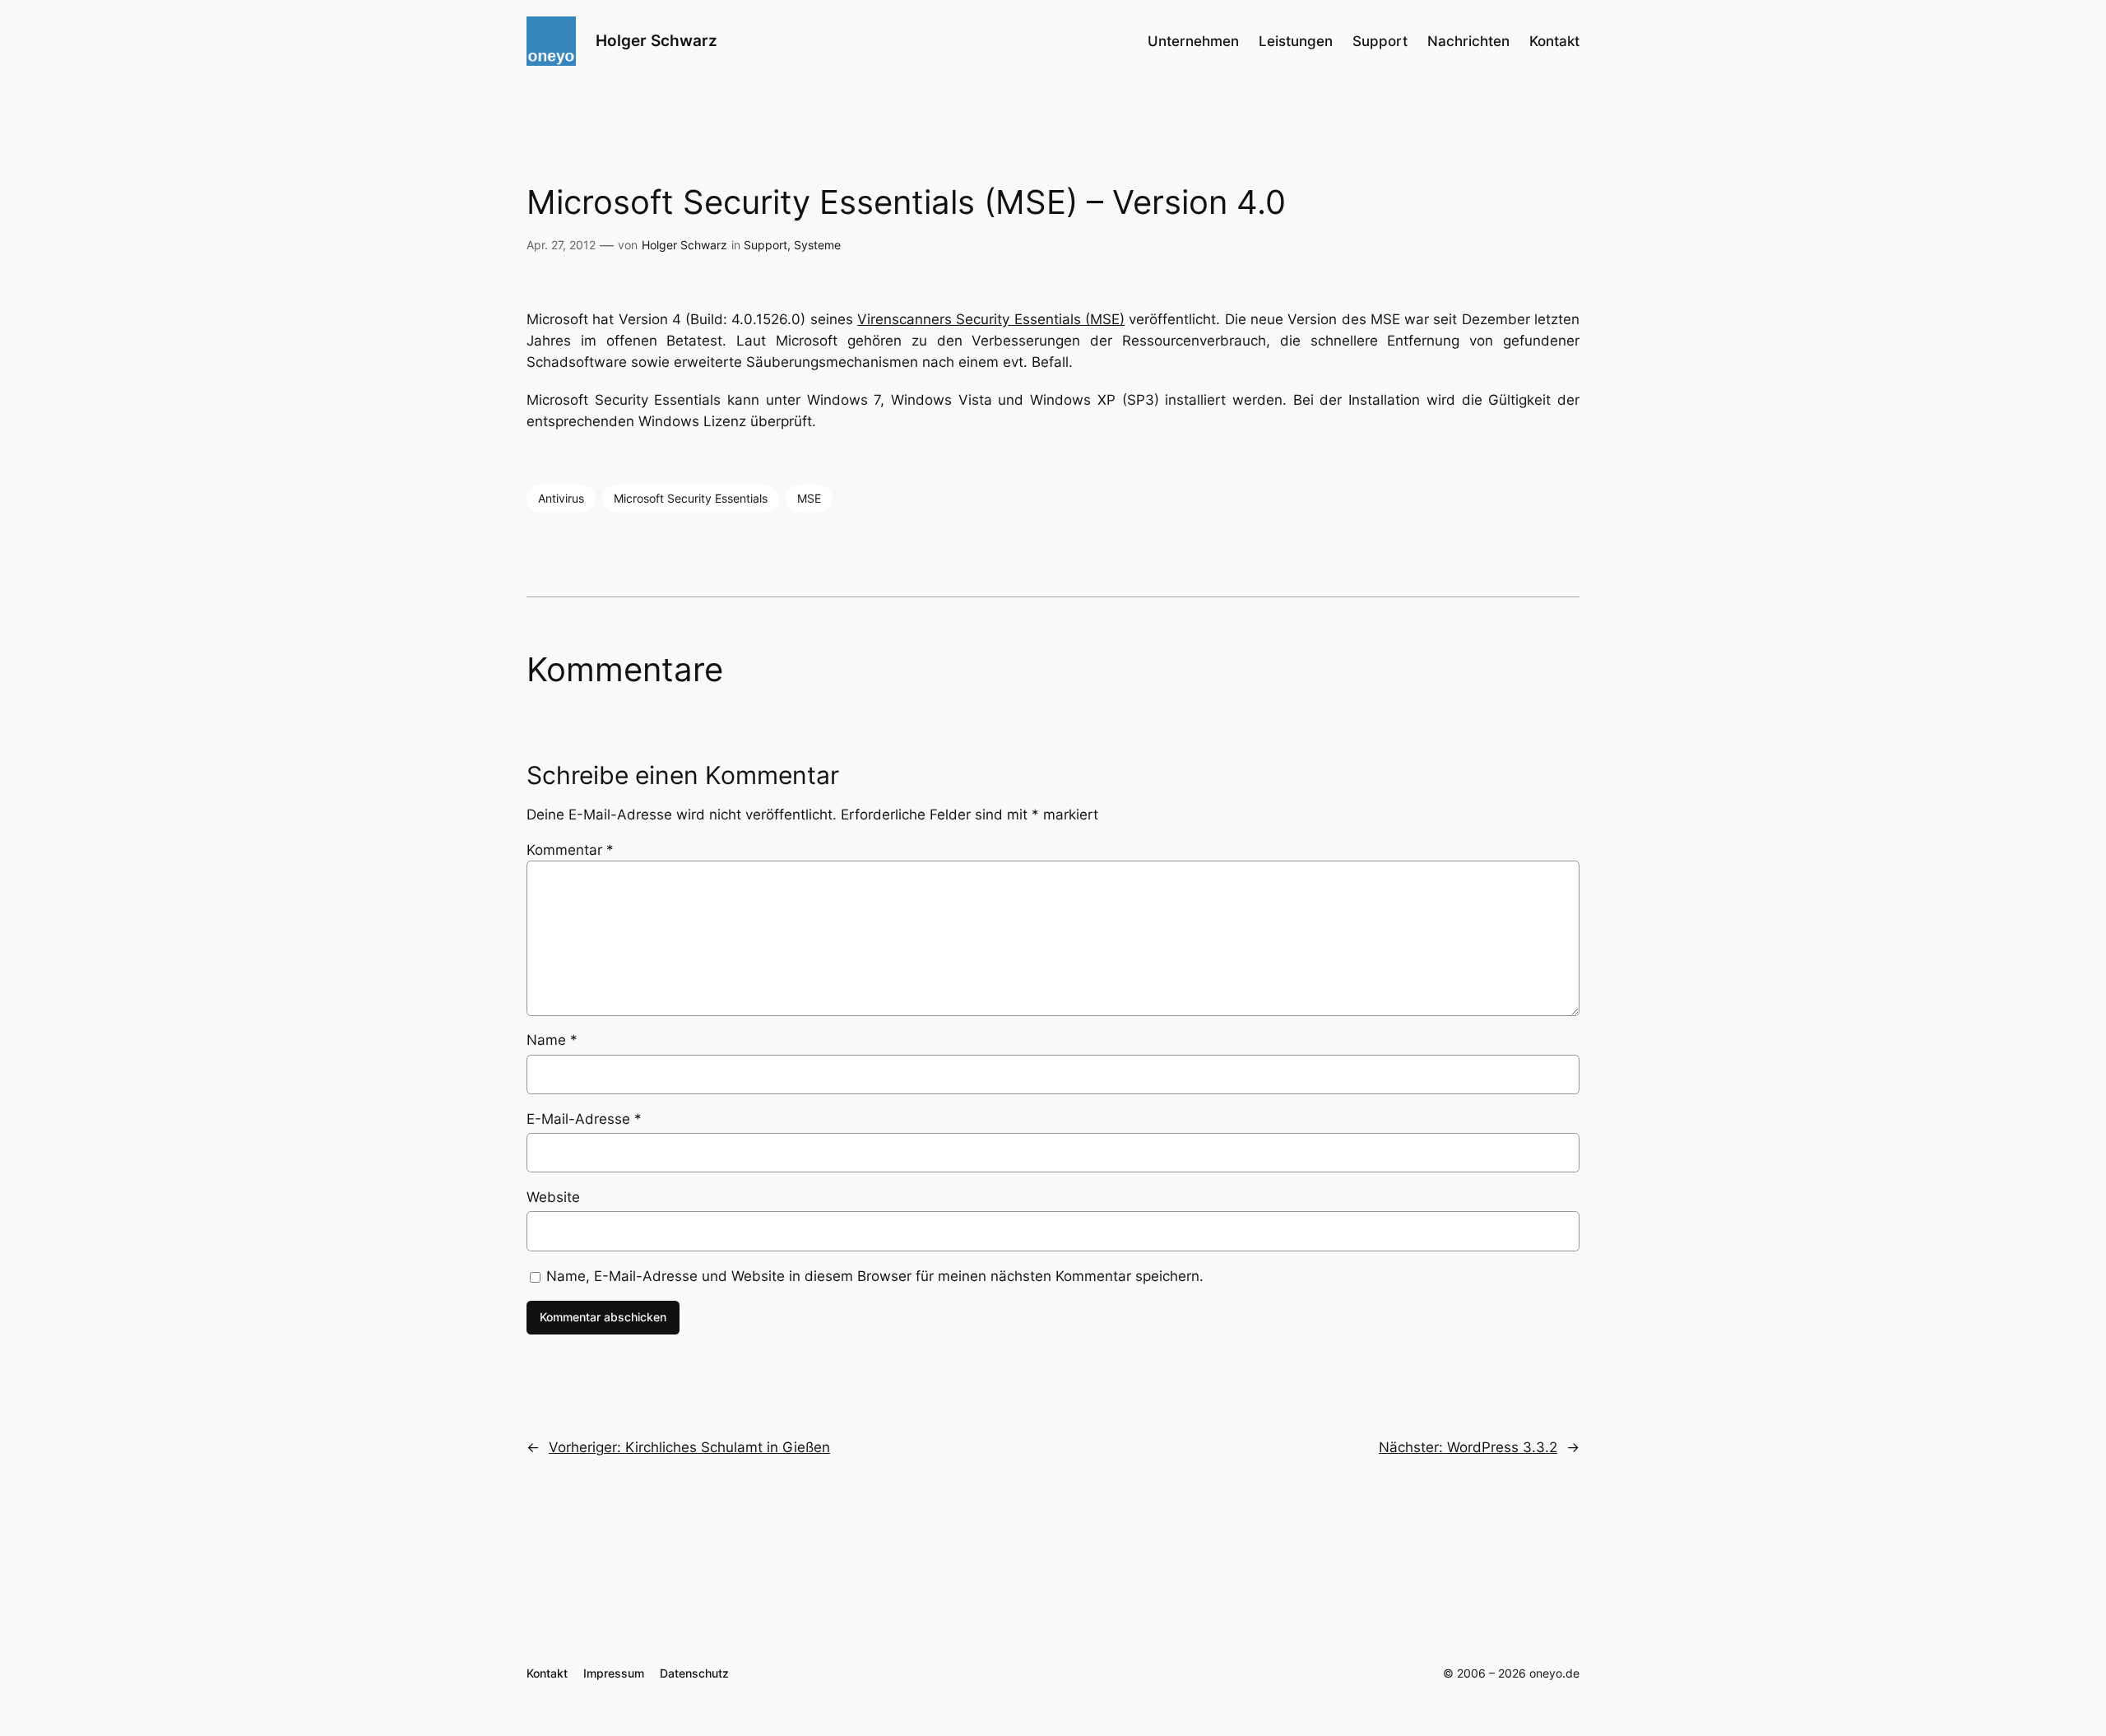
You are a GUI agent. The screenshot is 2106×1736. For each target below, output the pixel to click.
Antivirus (561, 498)
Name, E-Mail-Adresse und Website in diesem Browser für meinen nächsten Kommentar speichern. (875, 1276)
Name (552, 1040)
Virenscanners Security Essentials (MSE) (991, 319)
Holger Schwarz (656, 40)
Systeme (817, 245)
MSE (809, 498)
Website (553, 1197)
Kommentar (570, 850)
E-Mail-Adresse (584, 1119)
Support (765, 245)
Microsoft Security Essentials (691, 498)
